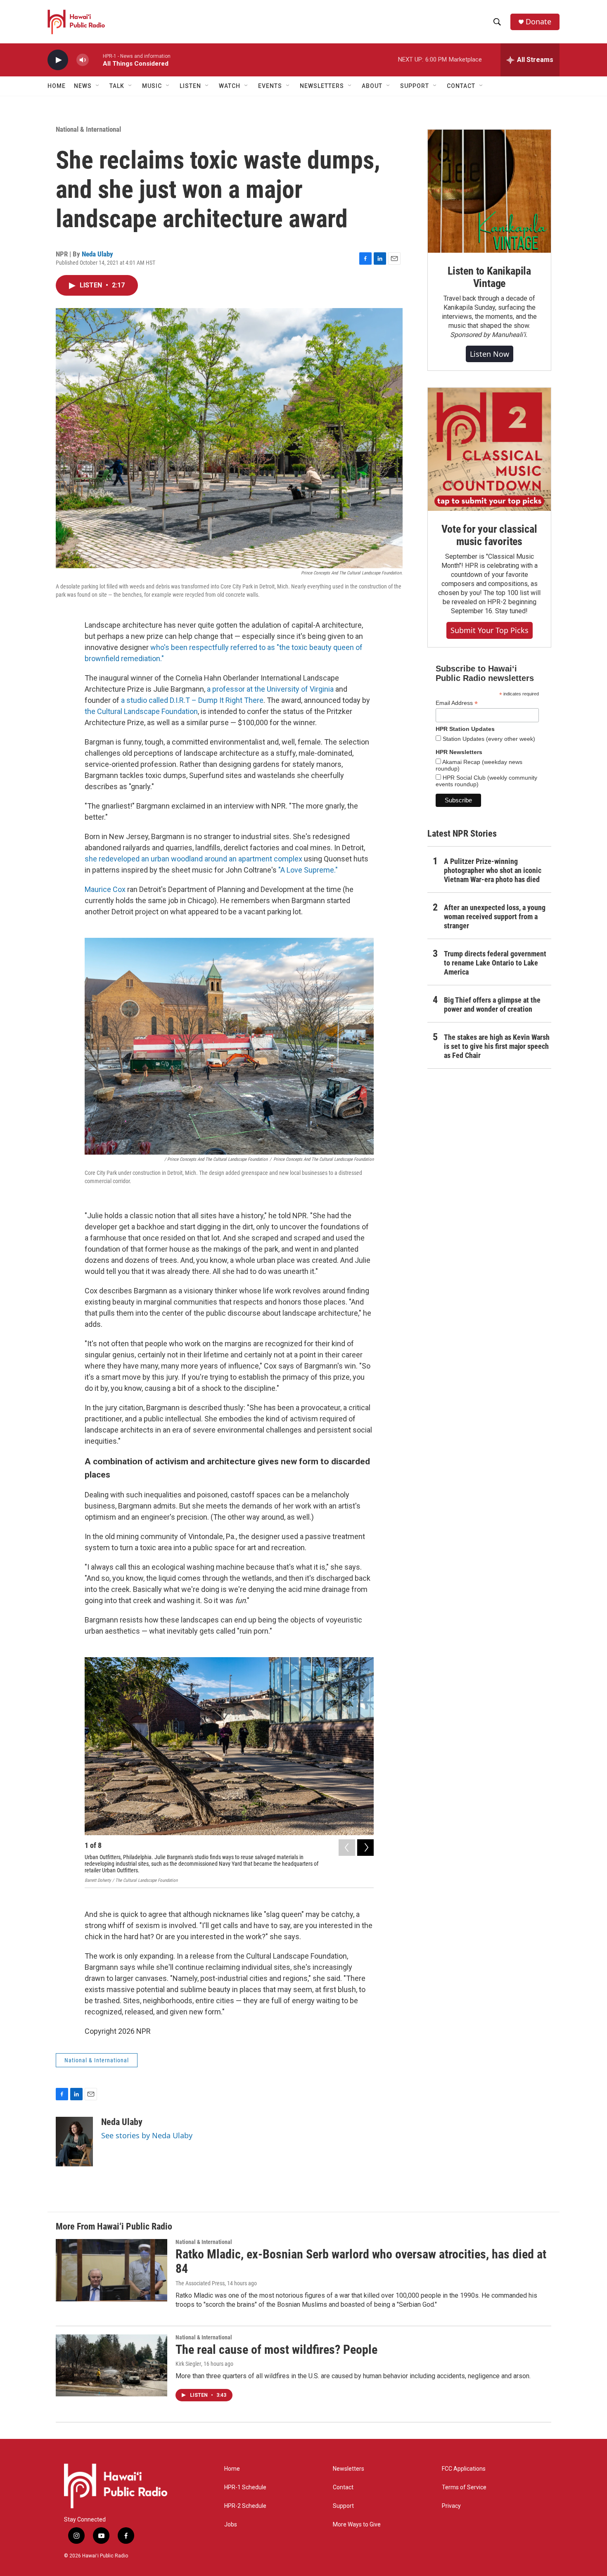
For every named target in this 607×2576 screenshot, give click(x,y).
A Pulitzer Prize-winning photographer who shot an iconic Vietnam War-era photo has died (493, 870)
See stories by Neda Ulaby (147, 2135)
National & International (88, 129)
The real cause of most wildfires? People (276, 2349)
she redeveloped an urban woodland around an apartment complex (193, 859)
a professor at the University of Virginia (270, 689)
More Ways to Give (357, 2525)
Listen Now (490, 354)
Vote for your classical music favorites (489, 535)
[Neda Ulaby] (74, 2142)
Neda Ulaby (97, 254)
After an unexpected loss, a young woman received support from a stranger (495, 917)
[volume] (83, 60)
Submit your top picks (490, 630)
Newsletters (349, 2469)
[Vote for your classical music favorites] (489, 449)
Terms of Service (464, 2487)
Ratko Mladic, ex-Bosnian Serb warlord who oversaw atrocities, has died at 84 (361, 2261)
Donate (538, 22)
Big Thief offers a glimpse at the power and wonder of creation (492, 1005)
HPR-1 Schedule (245, 2487)
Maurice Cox (105, 889)
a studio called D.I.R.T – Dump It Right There (191, 700)
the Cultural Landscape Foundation (141, 711)
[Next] (365, 1848)
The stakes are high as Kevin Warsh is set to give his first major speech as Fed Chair (497, 1046)
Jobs (231, 2525)
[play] (58, 60)
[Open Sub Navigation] (98, 86)
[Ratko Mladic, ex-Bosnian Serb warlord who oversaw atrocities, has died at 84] (111, 2270)
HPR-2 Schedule (245, 2506)
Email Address (457, 703)
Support (343, 2506)
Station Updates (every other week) (488, 739)
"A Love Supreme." (308, 870)
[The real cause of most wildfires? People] (111, 2365)
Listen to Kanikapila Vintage (489, 277)
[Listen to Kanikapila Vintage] (489, 191)
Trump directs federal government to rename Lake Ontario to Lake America (495, 963)
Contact (343, 2487)
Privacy (451, 2506)
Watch (230, 86)
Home (57, 86)
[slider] (96, 60)
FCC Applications (464, 2469)
